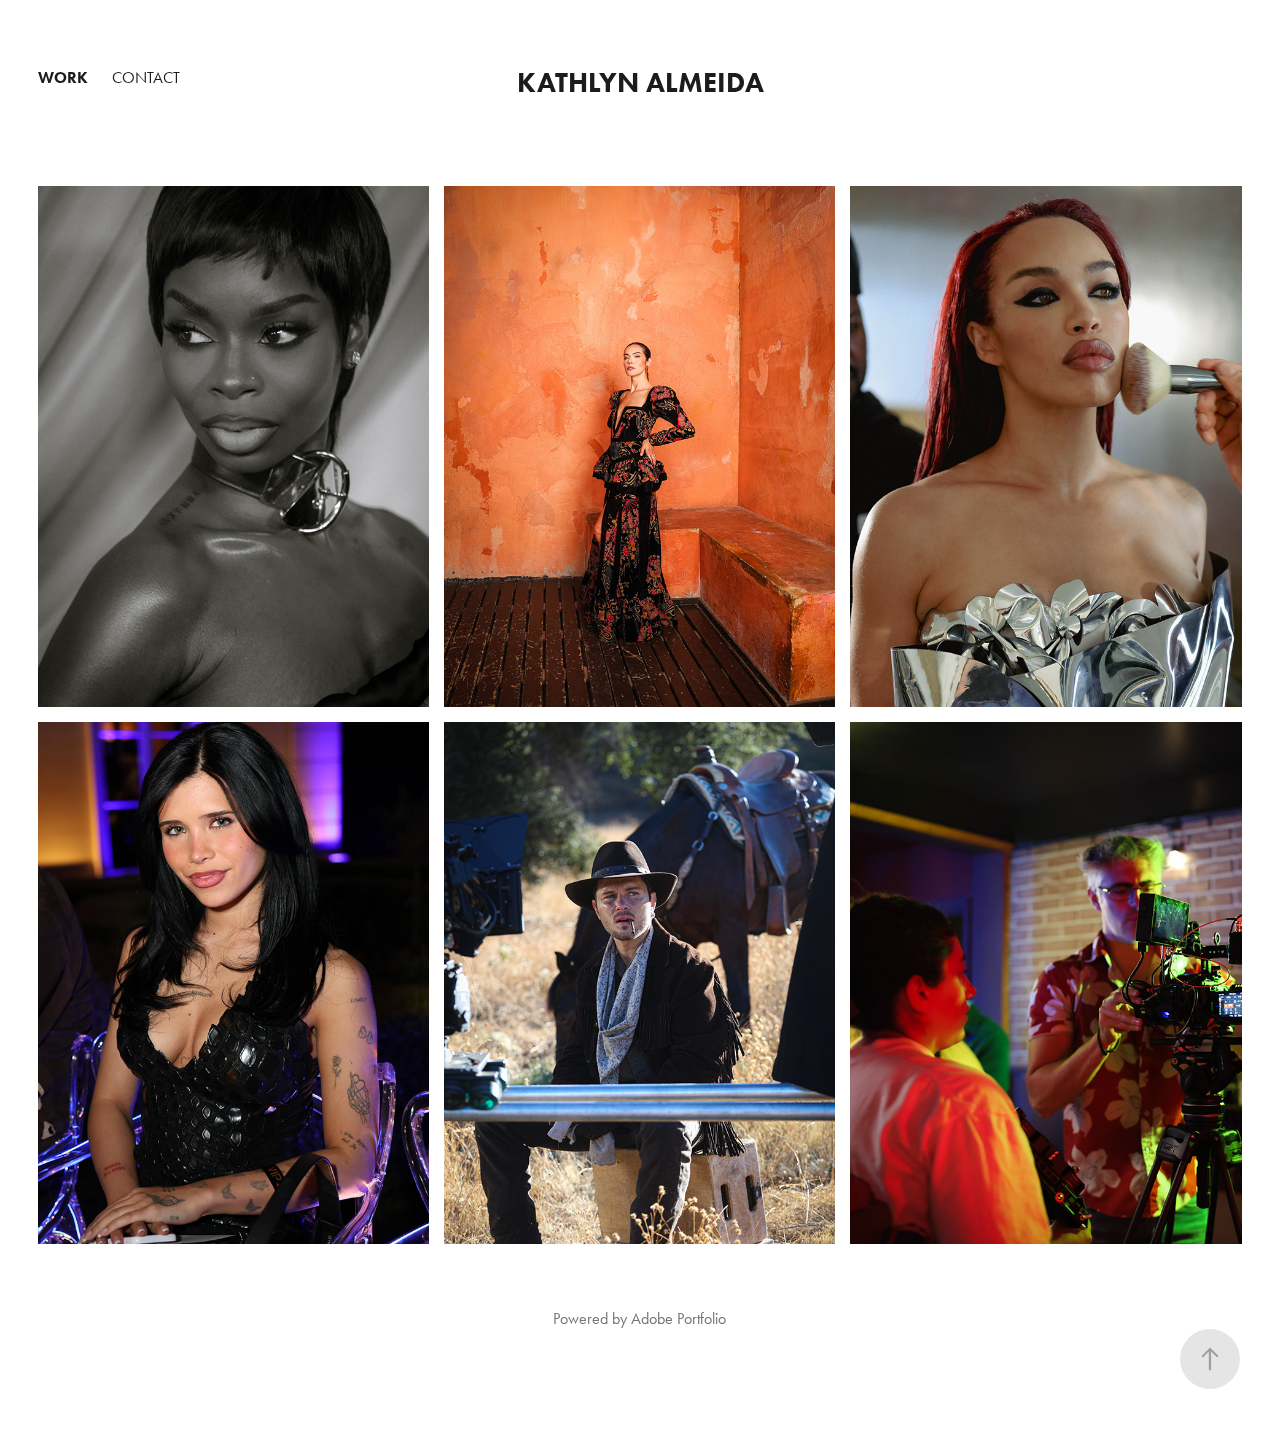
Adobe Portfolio (678, 1318)
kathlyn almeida (640, 82)
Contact (146, 77)
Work (63, 77)
